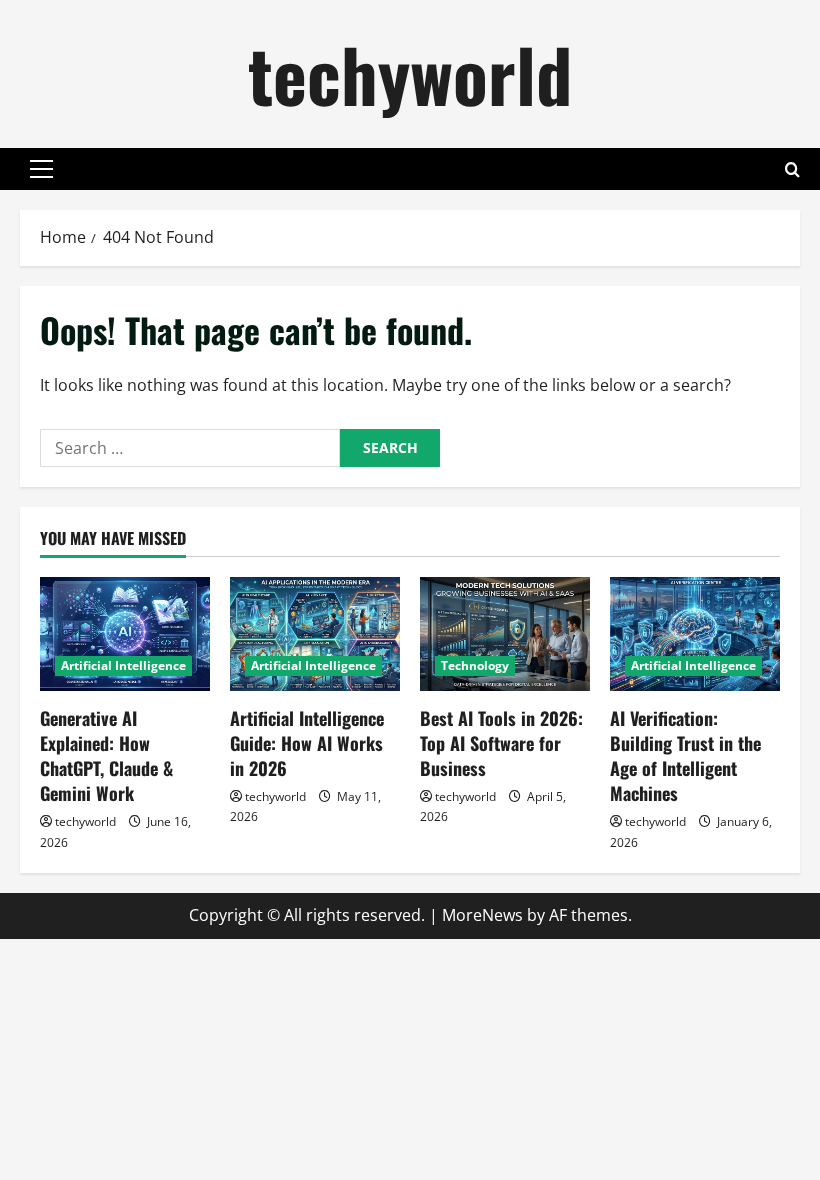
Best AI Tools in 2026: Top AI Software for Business (501, 743)
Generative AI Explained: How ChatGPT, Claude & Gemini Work (106, 756)
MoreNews (482, 915)
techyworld (410, 73)
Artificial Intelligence (123, 665)
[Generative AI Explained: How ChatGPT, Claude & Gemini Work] (125, 633)
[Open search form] (792, 169)
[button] (41, 169)
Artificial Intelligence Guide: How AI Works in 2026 (307, 743)
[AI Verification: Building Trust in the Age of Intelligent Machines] (695, 633)
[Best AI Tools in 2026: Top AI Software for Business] (505, 633)
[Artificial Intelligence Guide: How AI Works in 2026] (315, 633)
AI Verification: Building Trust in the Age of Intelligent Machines (685, 756)
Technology (475, 665)
